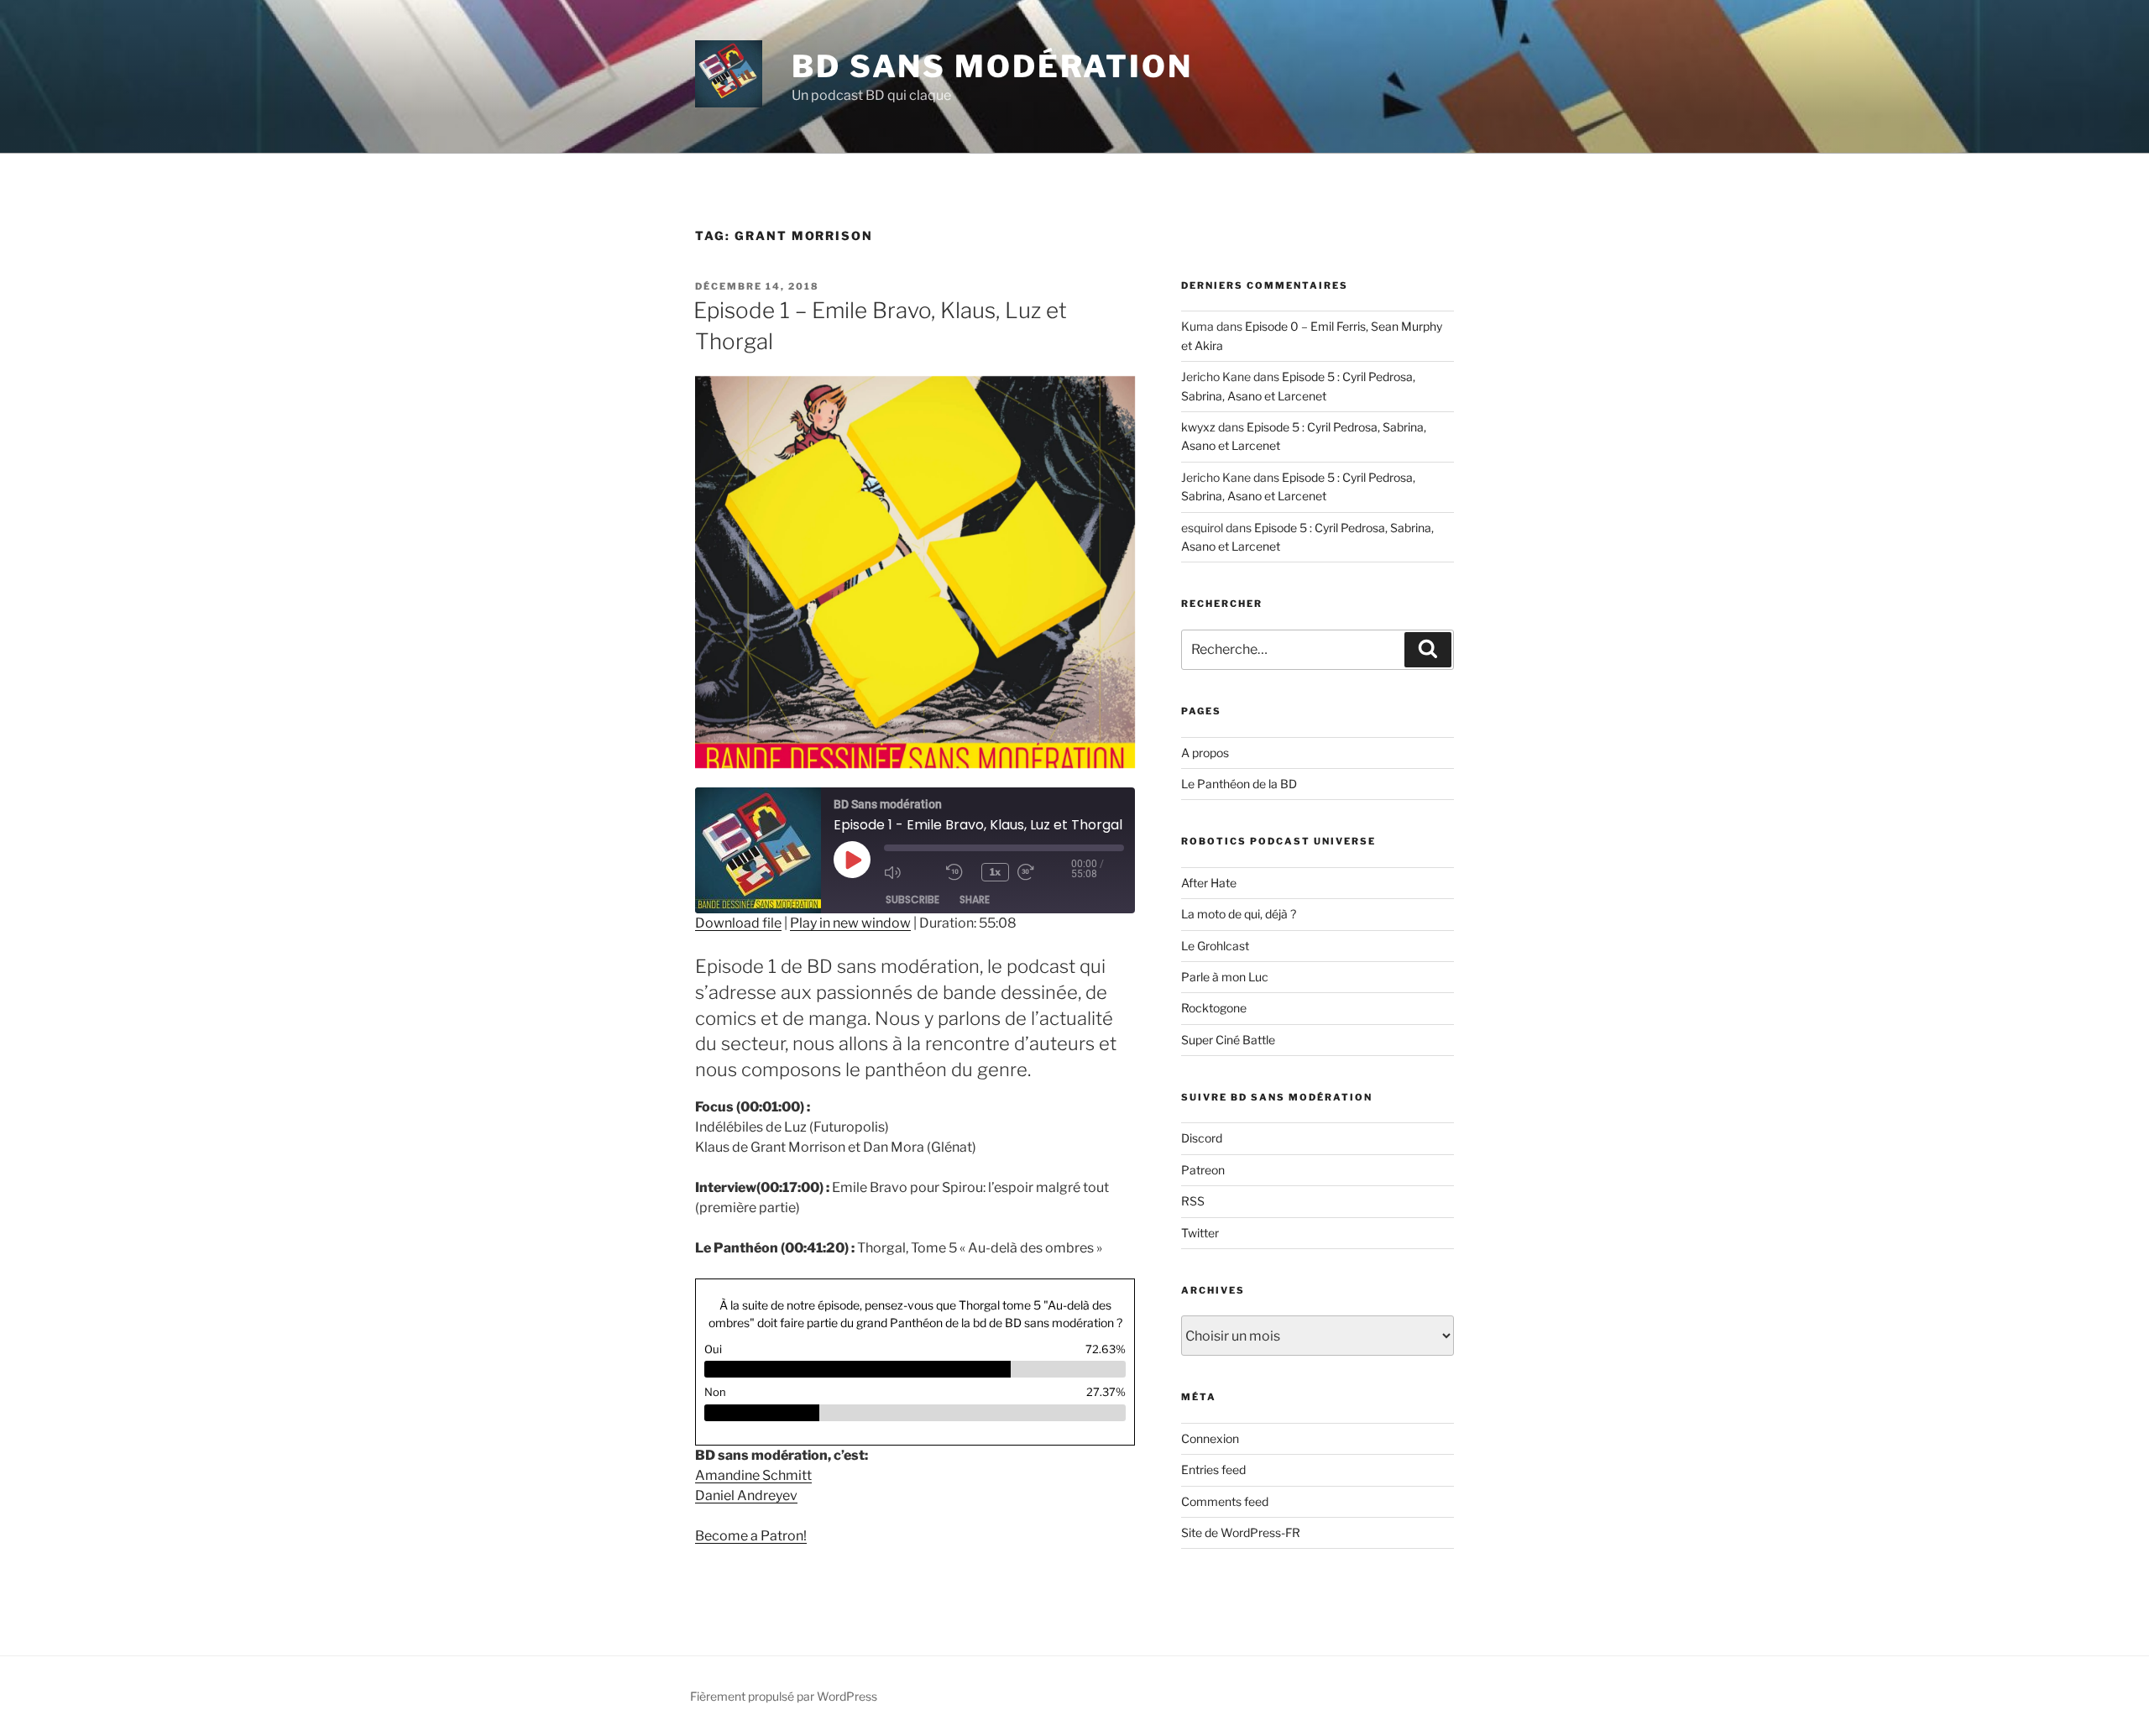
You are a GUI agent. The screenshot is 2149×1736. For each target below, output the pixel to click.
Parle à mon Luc (1225, 977)
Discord (1202, 1138)
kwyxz (1198, 427)
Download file (738, 923)
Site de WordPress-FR (1241, 1532)
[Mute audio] (911, 872)
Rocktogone (1214, 1008)
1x (995, 872)
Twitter (1200, 1233)
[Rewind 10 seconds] (959, 872)
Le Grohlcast (1215, 946)
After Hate (1209, 883)
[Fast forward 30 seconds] (1044, 872)
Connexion (1210, 1438)
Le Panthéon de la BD (1239, 784)
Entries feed (1213, 1469)
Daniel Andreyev (746, 1495)
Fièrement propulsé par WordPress (784, 1696)
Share (975, 899)
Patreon (1203, 1170)
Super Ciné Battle (1228, 1040)
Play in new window (850, 923)
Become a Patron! (751, 1536)
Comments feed (1225, 1501)
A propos (1205, 753)
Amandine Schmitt (753, 1475)
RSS (1193, 1201)
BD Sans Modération (992, 66)
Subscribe (912, 899)
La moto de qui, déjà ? (1239, 914)
